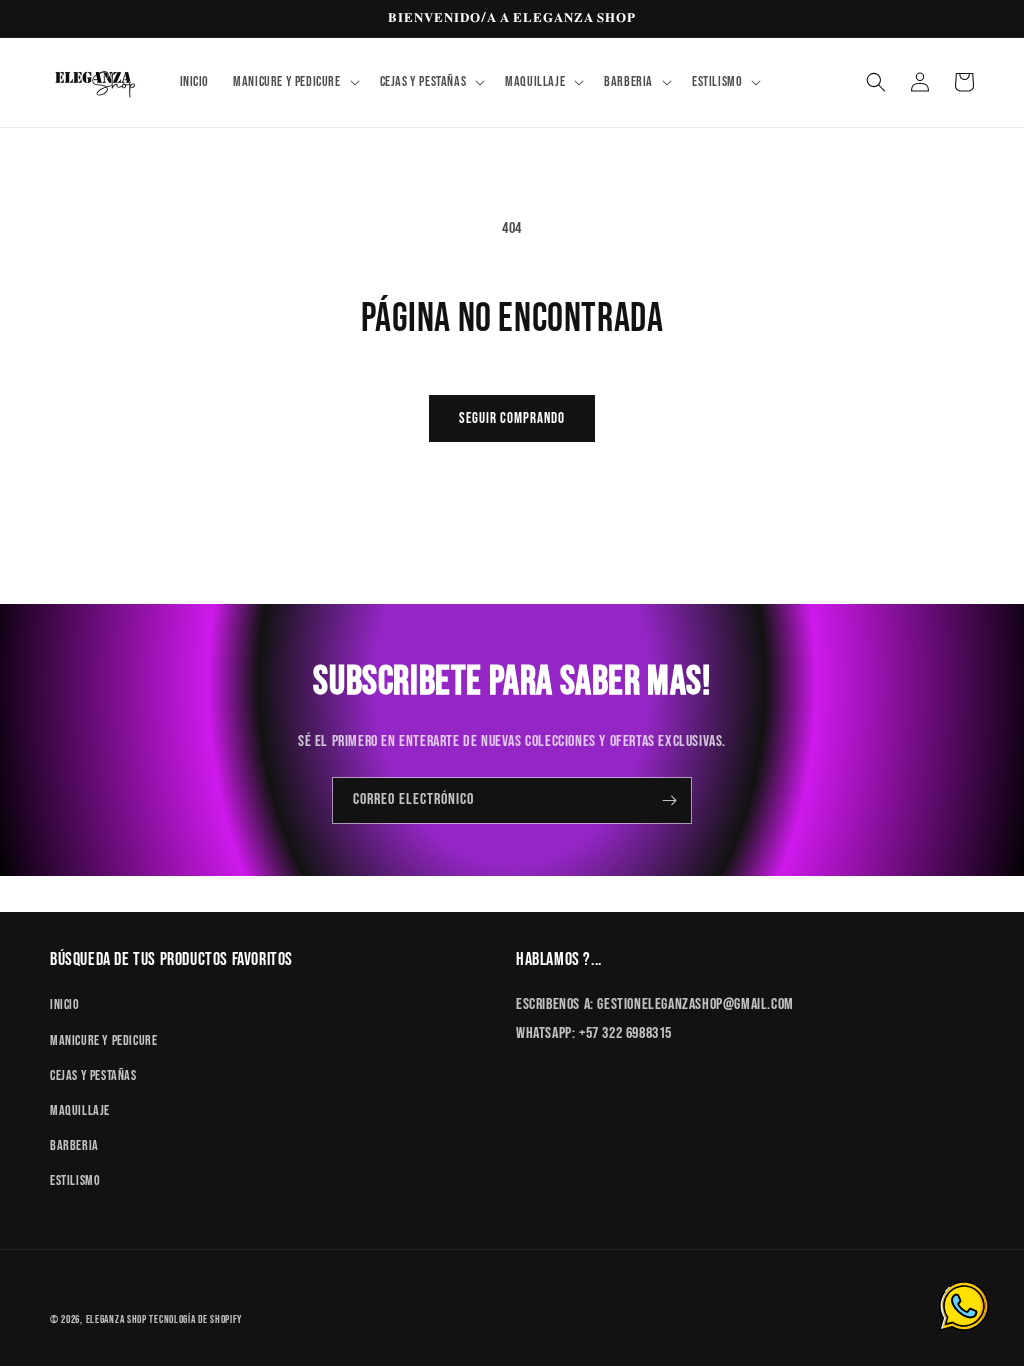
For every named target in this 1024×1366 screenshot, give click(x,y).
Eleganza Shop (116, 1319)
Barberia (74, 1145)
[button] (294, 82)
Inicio (65, 1004)
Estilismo (75, 1180)
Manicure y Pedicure (103, 1040)
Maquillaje (80, 1110)
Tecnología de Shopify (195, 1319)
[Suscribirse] (669, 800)
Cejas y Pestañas (93, 1075)
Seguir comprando (512, 418)
